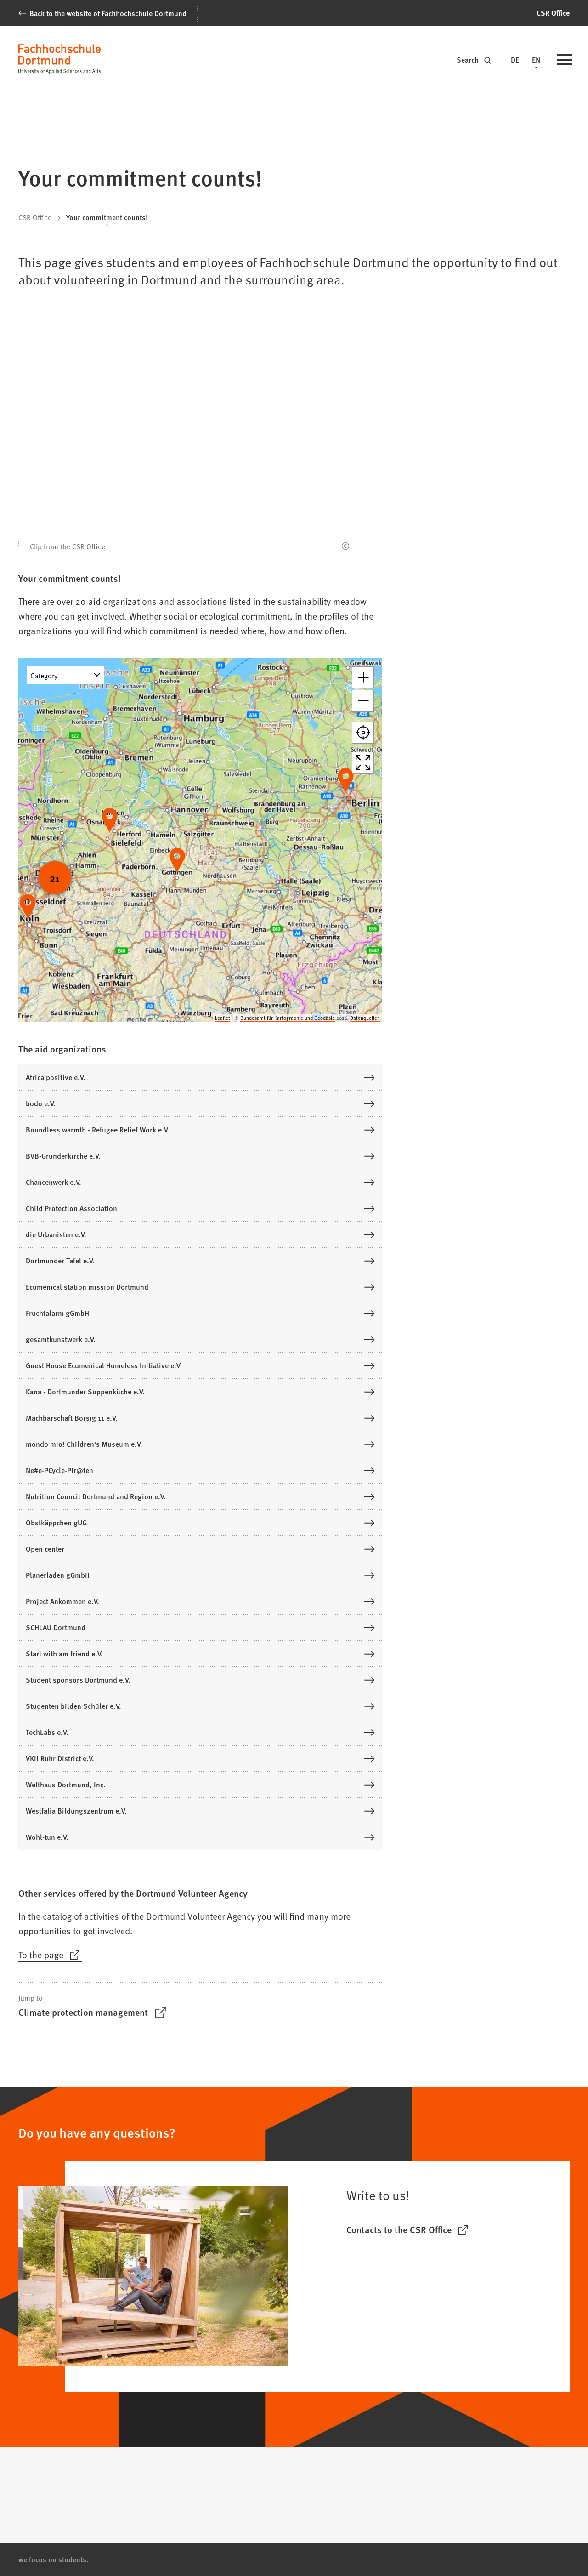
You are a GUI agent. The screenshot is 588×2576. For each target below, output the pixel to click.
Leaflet (223, 1018)
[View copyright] (345, 546)
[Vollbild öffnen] (363, 763)
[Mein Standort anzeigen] (363, 733)
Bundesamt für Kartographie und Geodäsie (288, 1018)
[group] (200, 840)
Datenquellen (365, 1018)
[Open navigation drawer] (565, 61)
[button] (363, 677)
